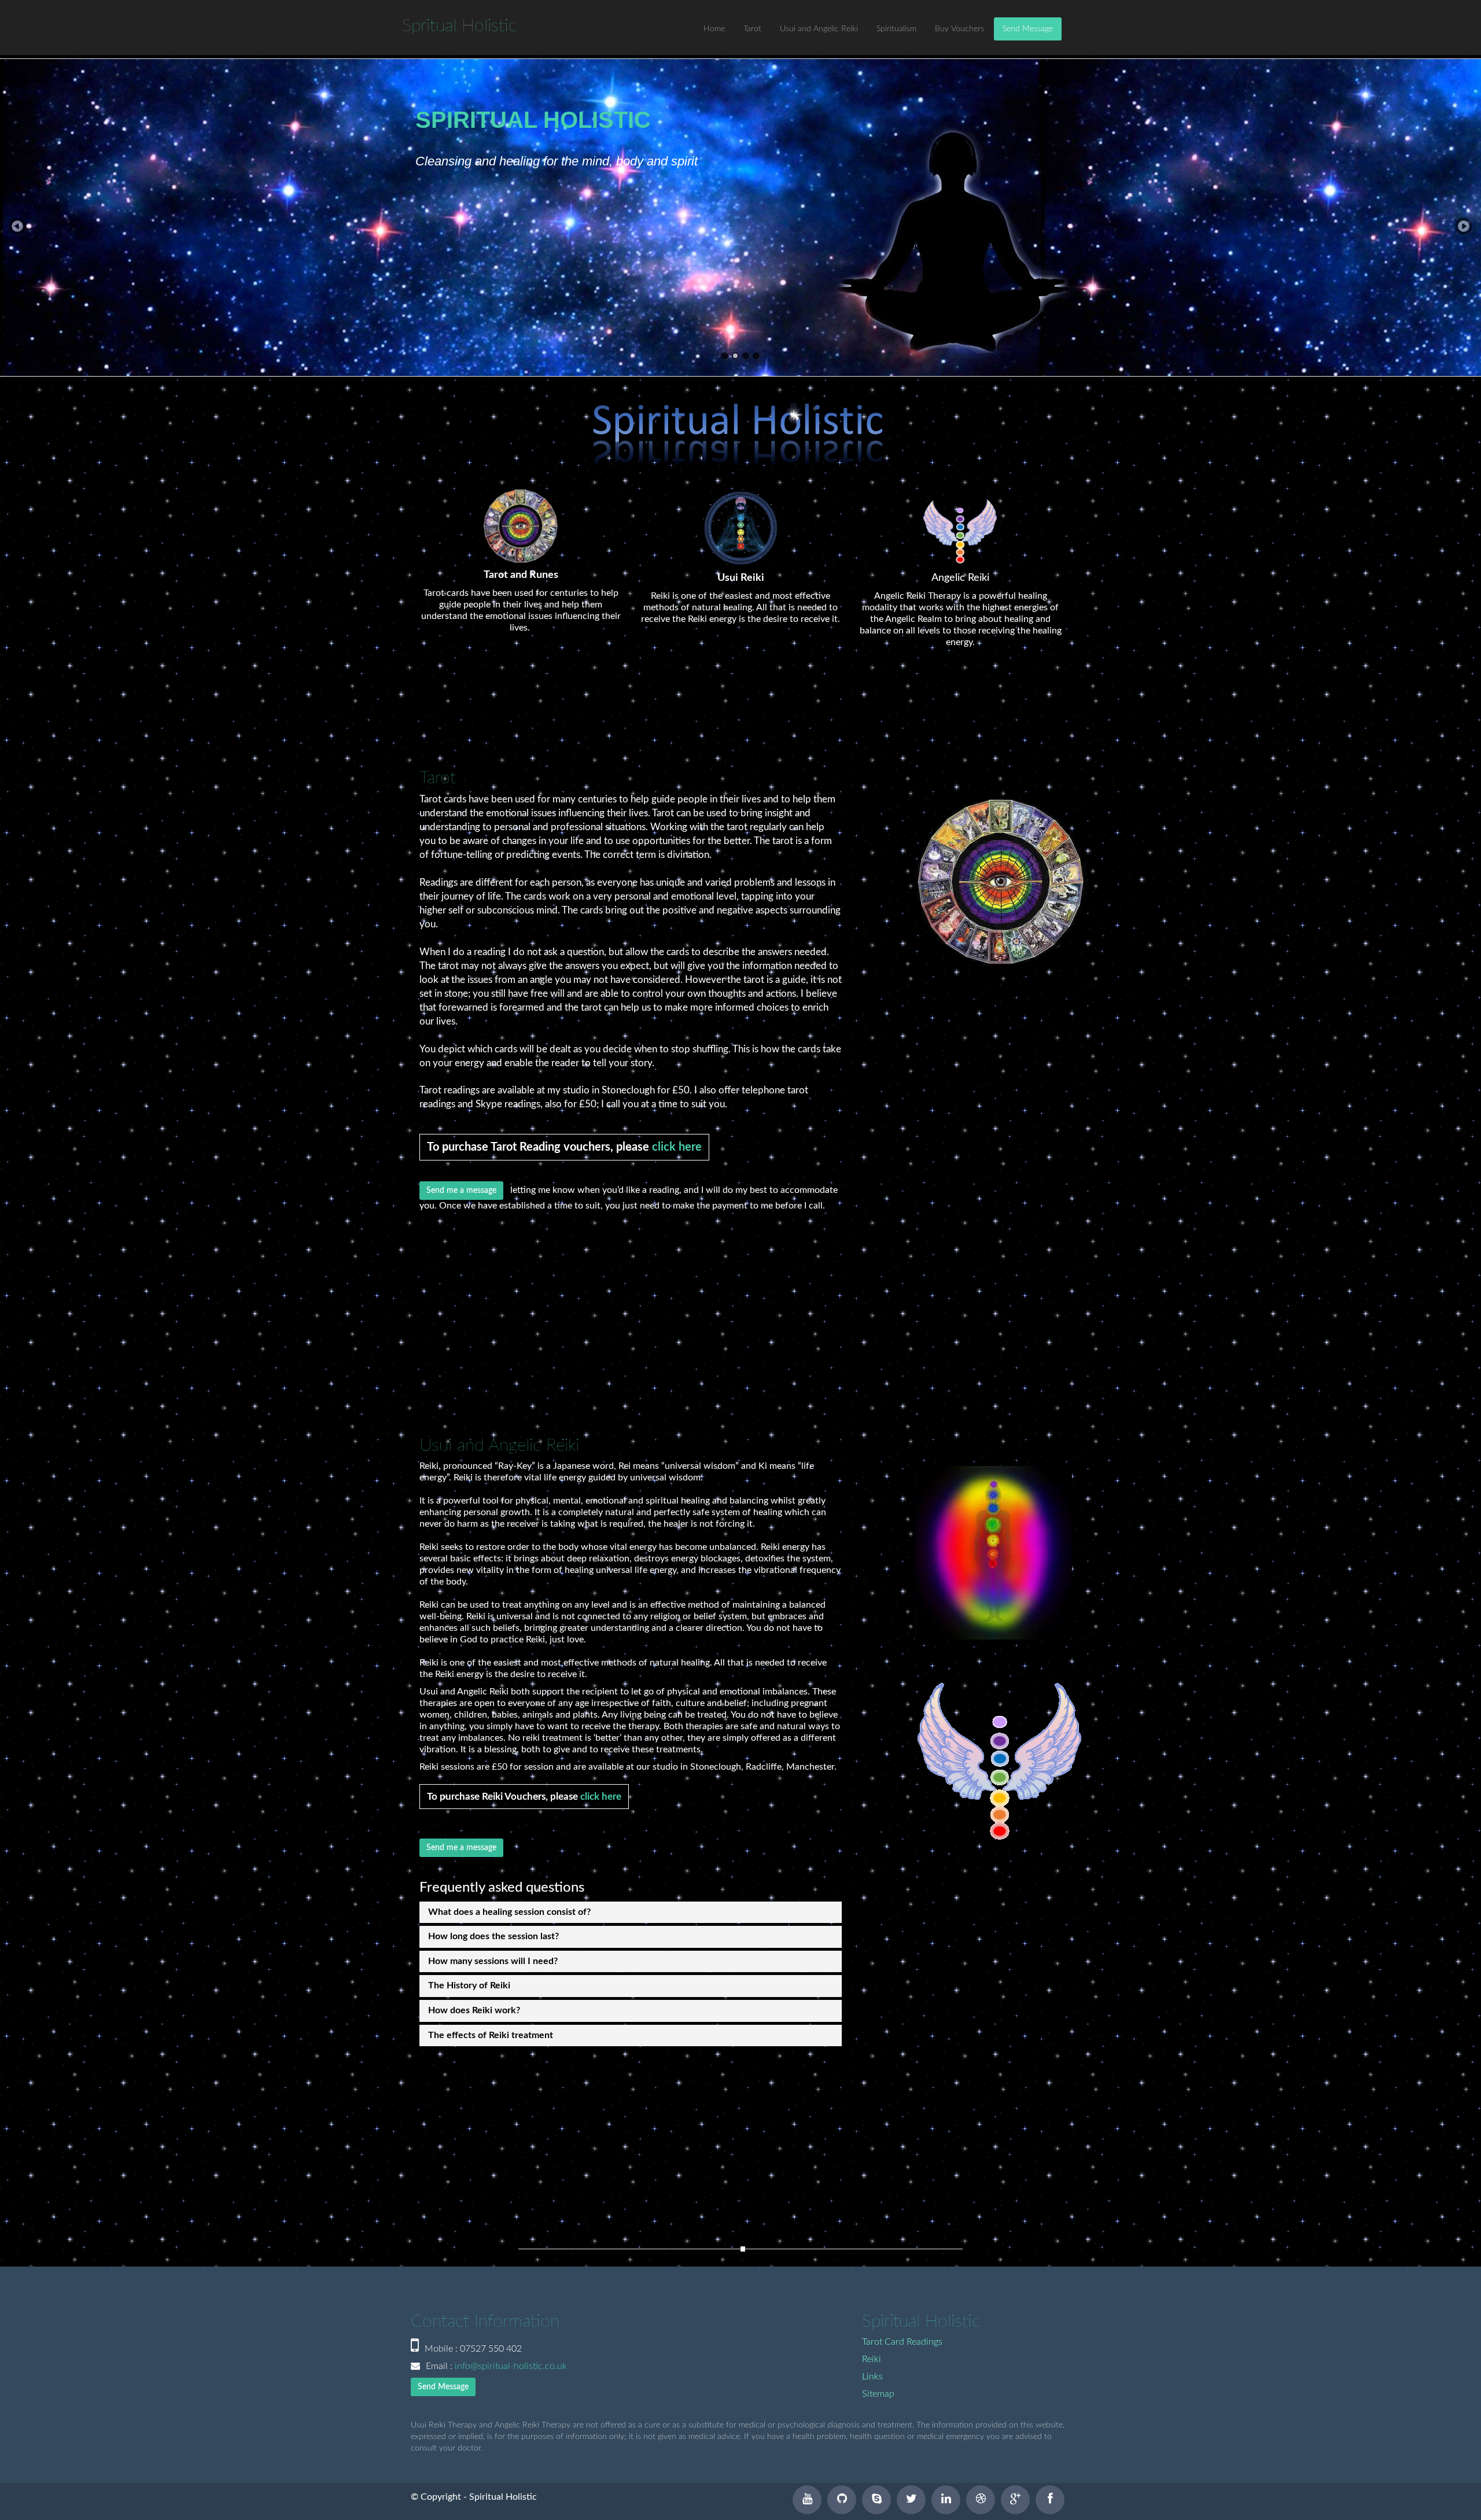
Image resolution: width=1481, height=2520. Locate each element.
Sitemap (878, 2394)
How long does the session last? (493, 1936)
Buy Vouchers (959, 29)
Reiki (872, 2359)
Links (872, 2377)
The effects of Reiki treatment (491, 2035)
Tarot (752, 29)
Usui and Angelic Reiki (819, 29)
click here (677, 1147)
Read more (450, 299)
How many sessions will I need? (493, 1961)
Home (714, 29)
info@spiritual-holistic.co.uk (511, 2366)
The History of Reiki (469, 1985)
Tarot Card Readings (902, 2342)
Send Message (1028, 29)
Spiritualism (896, 29)
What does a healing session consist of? (509, 1912)
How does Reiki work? (474, 2010)
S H (459, 26)
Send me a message (461, 1191)
